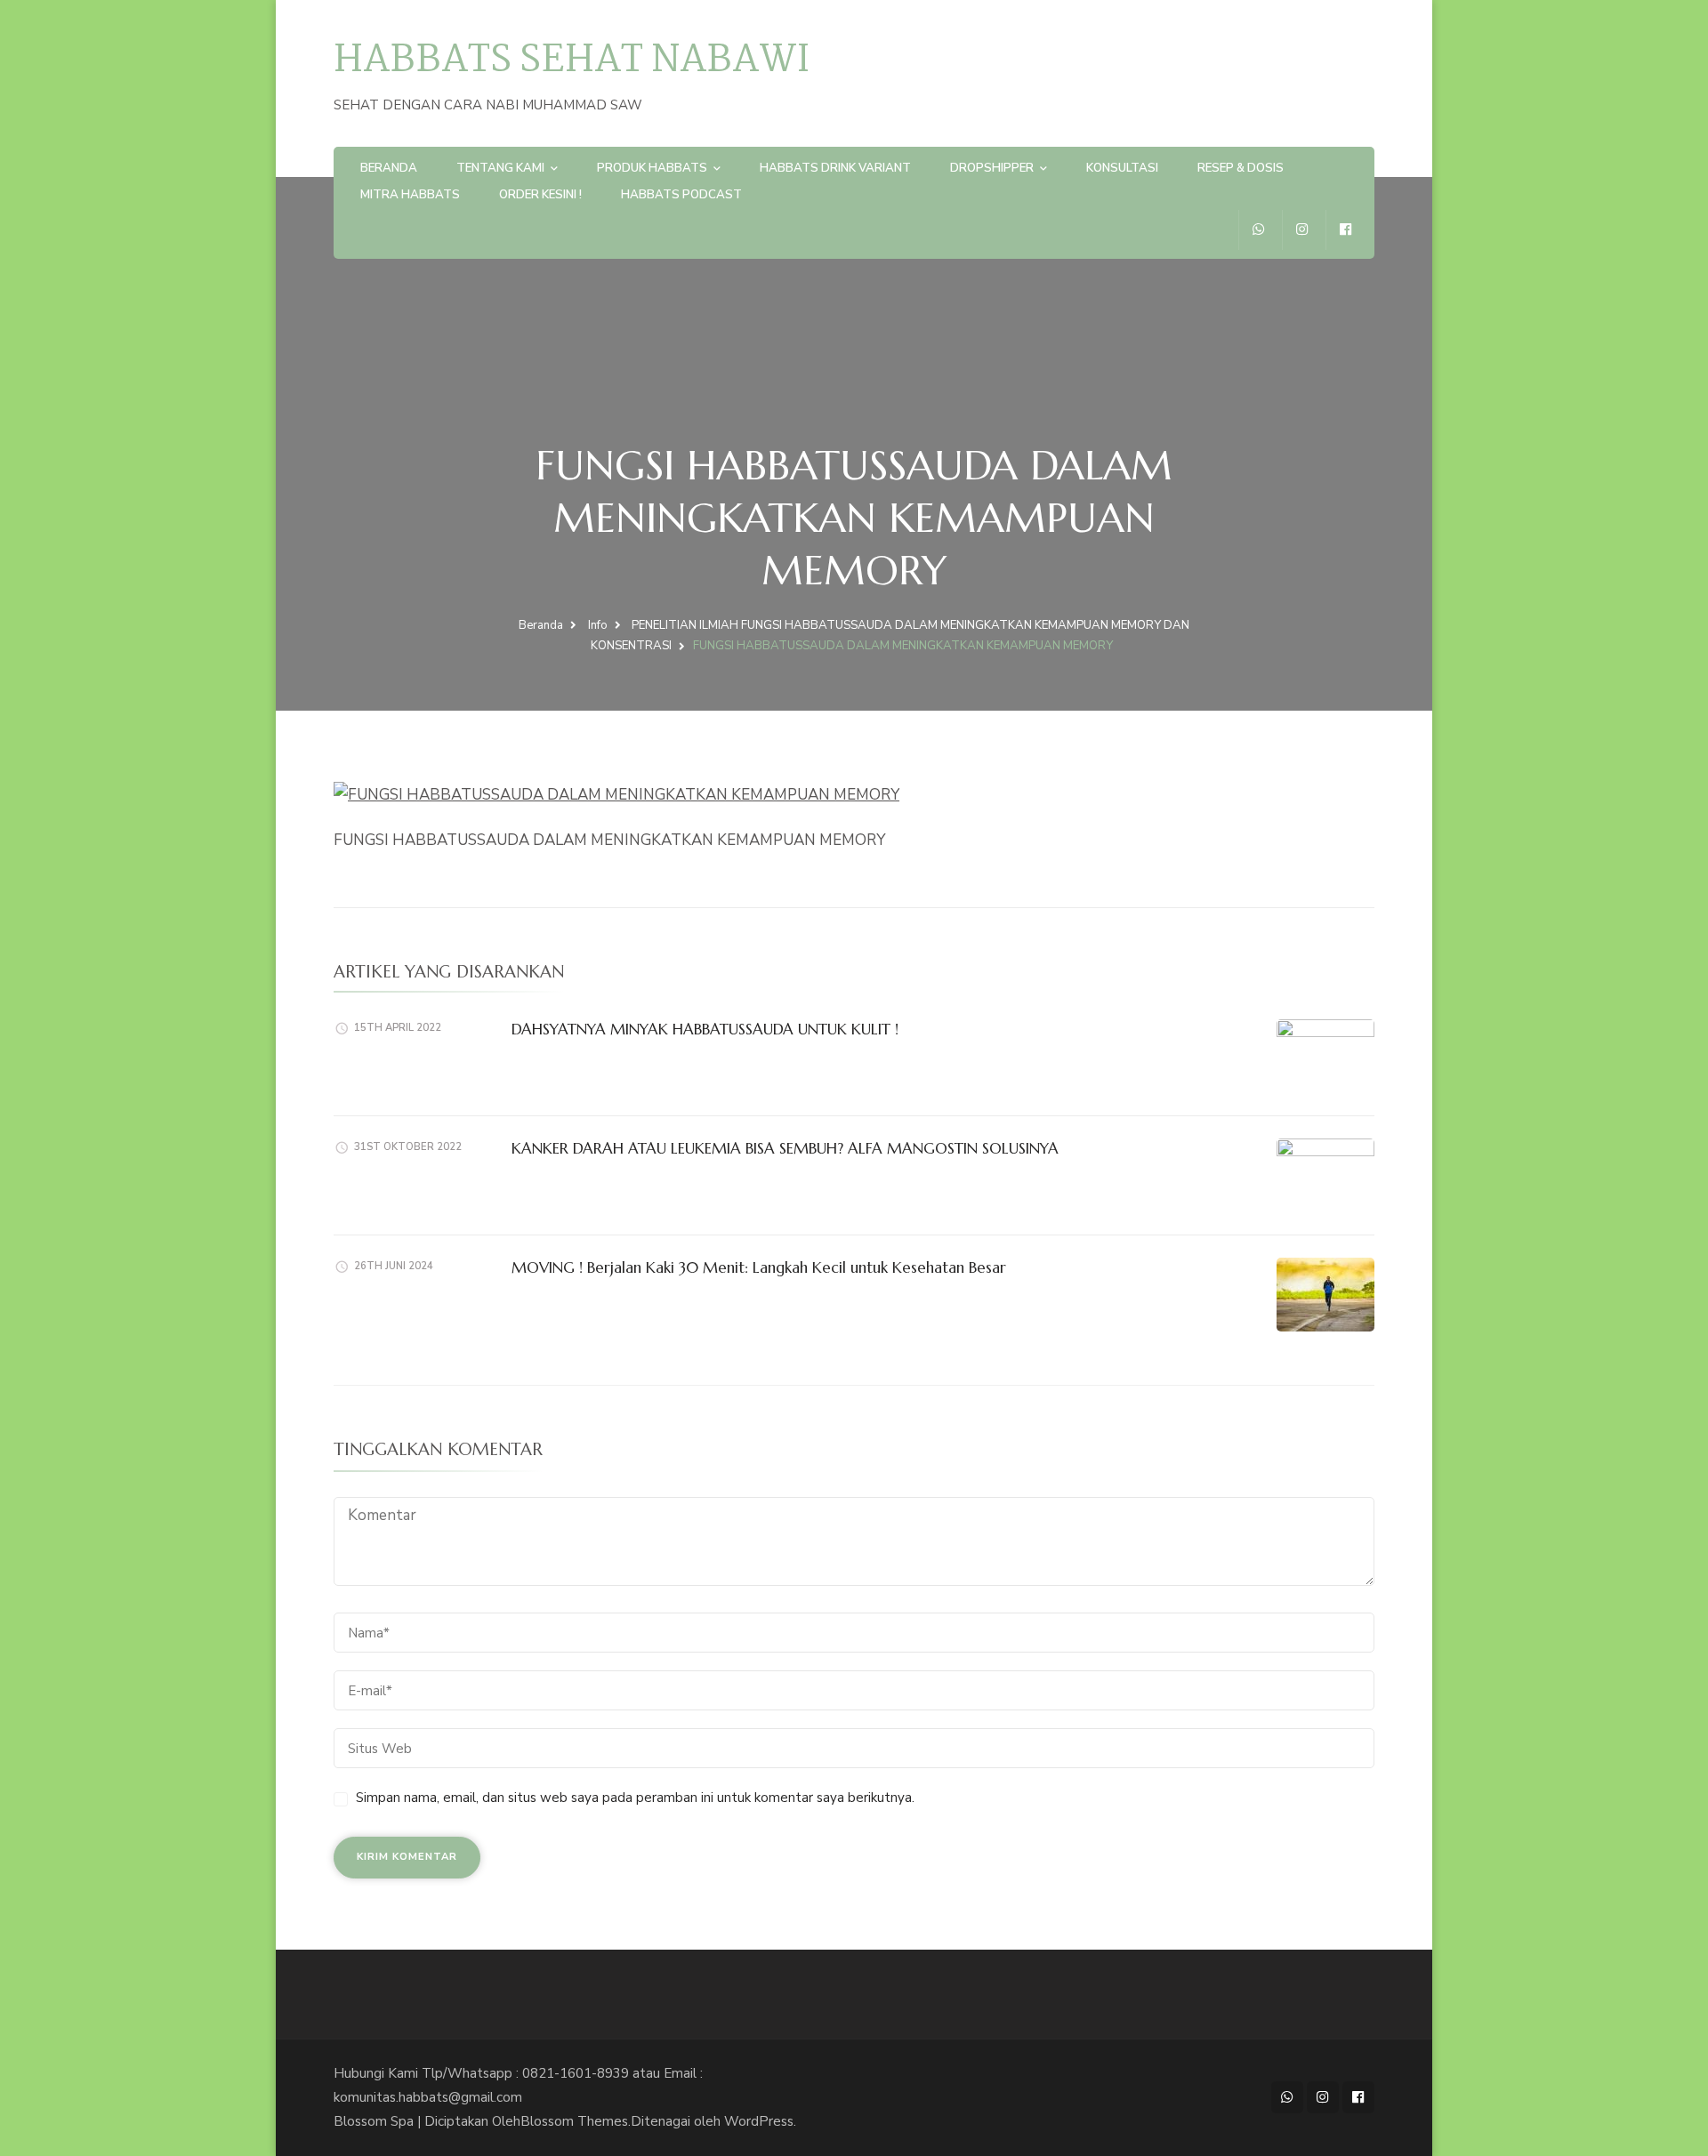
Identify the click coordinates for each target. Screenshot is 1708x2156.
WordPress (759, 2121)
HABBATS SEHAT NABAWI (572, 61)
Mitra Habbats (410, 195)
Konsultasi (1122, 168)
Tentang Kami (500, 168)
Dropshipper (992, 168)
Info (598, 625)
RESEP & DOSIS (1241, 168)
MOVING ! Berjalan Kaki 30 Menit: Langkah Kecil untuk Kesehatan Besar (759, 1267)
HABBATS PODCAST (681, 195)
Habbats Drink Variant (835, 168)
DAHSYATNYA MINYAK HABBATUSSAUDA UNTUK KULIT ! (705, 1029)
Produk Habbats (652, 168)
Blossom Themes (574, 2121)
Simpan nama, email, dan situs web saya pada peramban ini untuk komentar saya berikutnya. (635, 1798)
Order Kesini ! (540, 195)
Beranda (389, 168)
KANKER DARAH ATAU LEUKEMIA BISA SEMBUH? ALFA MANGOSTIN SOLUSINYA (785, 1148)
